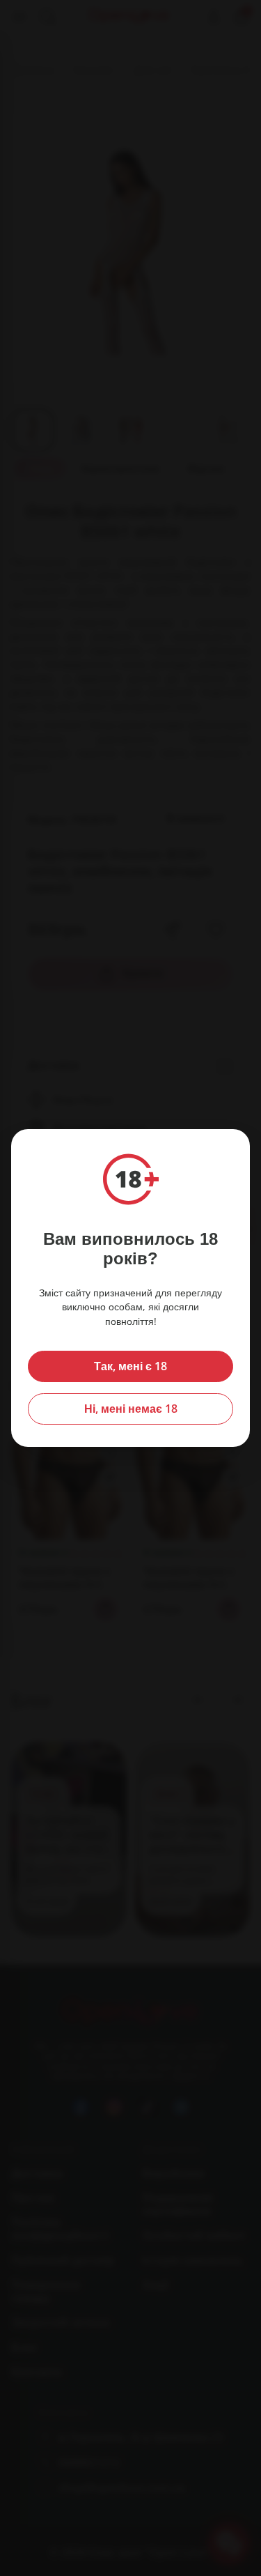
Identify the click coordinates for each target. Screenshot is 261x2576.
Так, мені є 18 (130, 1366)
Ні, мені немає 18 (131, 1409)
